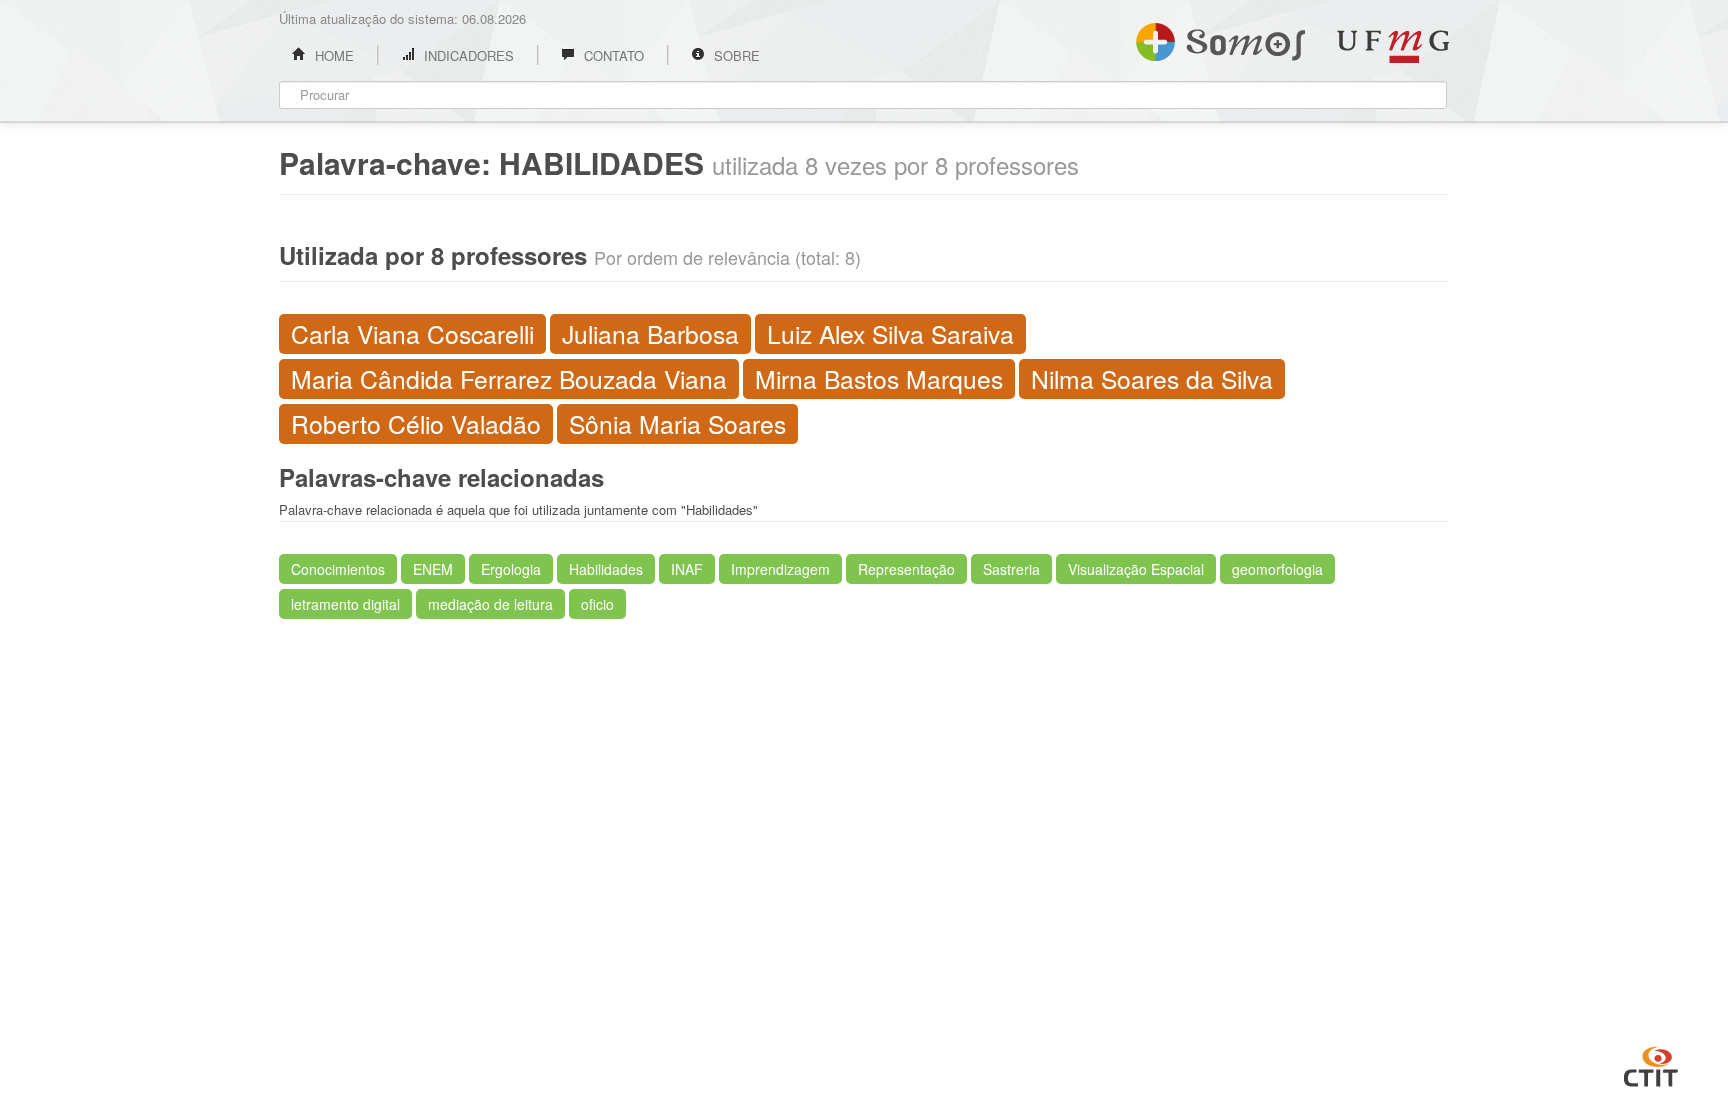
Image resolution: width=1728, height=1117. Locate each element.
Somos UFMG (1220, 38)
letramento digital (345, 604)
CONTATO (612, 55)
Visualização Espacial (1136, 569)
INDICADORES (467, 55)
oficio (597, 604)
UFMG (1393, 46)
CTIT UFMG (1651, 1064)
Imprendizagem (780, 569)
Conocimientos (338, 569)
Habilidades (606, 569)
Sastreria (1011, 569)
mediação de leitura (490, 604)
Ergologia (511, 569)
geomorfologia (1277, 569)
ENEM (433, 569)
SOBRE (735, 55)
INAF (687, 569)
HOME (332, 55)
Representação (906, 569)
